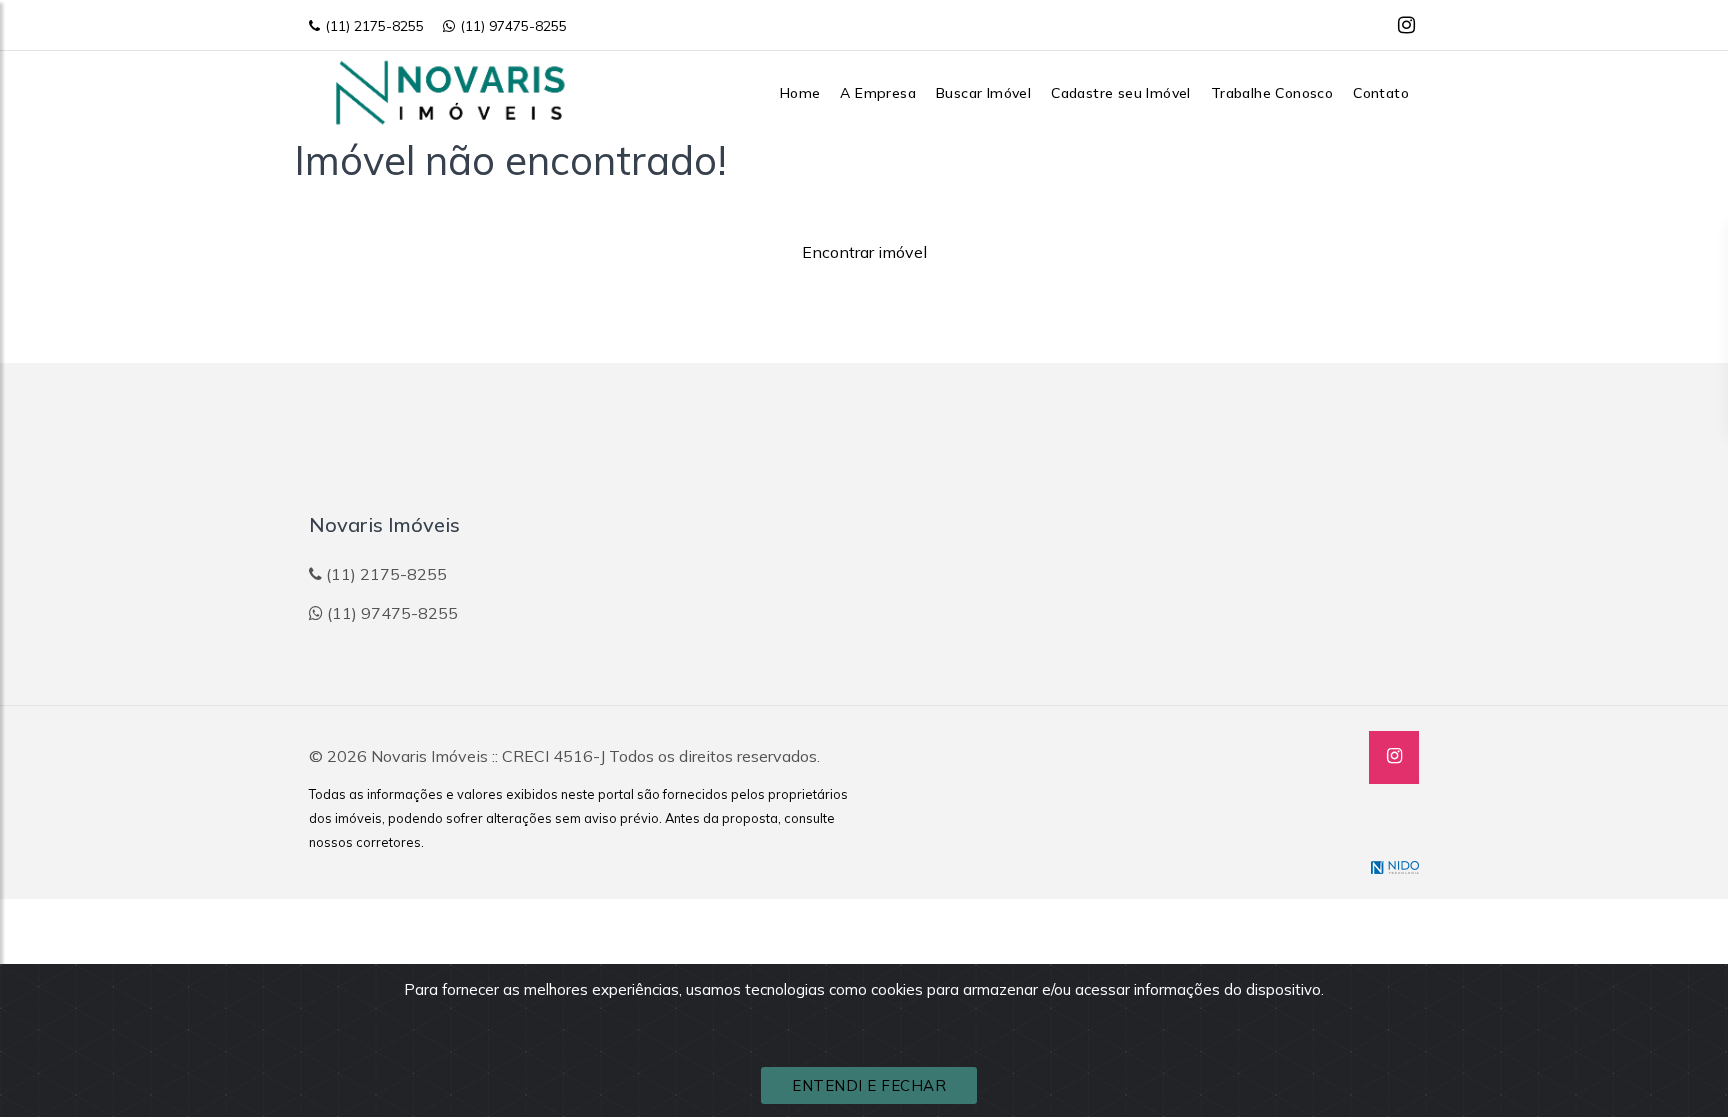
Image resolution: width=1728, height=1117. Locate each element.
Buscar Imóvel (983, 93)
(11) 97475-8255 (513, 26)
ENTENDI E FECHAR (869, 1085)
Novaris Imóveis (429, 756)
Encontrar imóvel (864, 252)
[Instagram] (1406, 24)
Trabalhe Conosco (1272, 93)
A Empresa (878, 93)
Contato (1381, 93)
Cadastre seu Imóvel (1121, 93)
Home (800, 93)
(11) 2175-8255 (374, 26)
